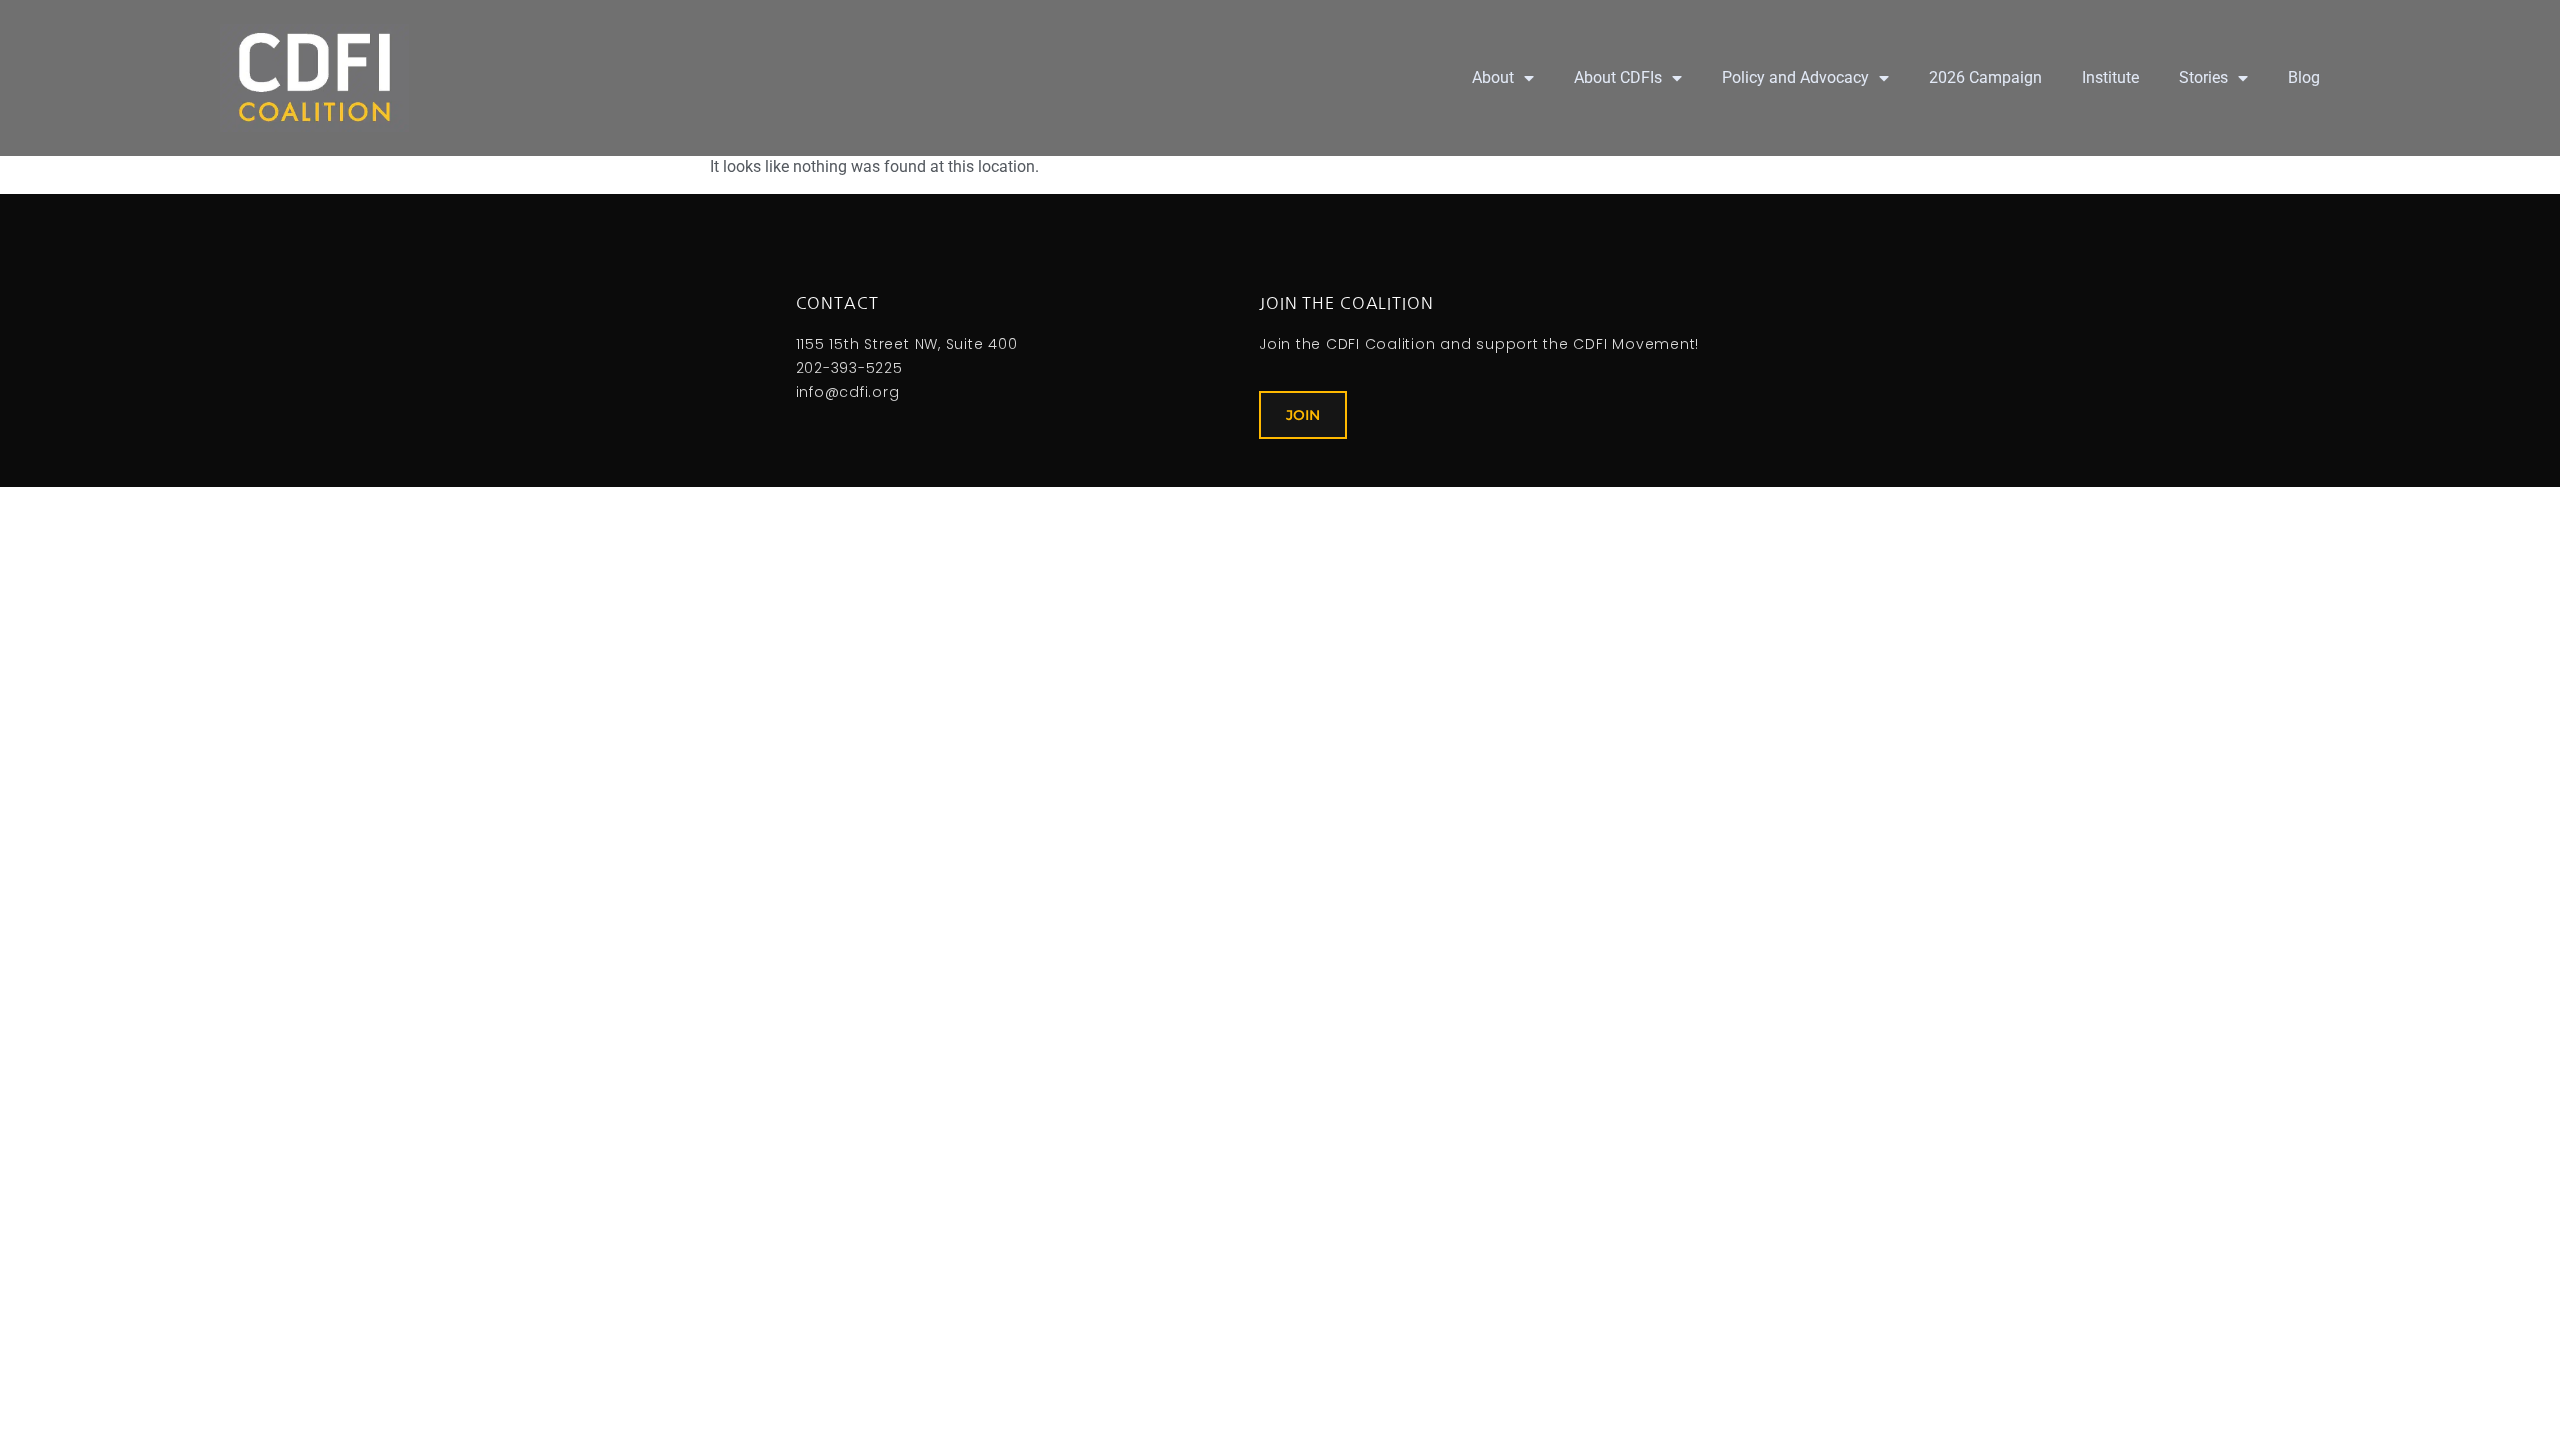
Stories (2203, 77)
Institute (2110, 77)
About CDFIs (1618, 77)
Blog (2304, 77)
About (1493, 77)
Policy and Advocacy (1795, 77)
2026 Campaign (1985, 77)
